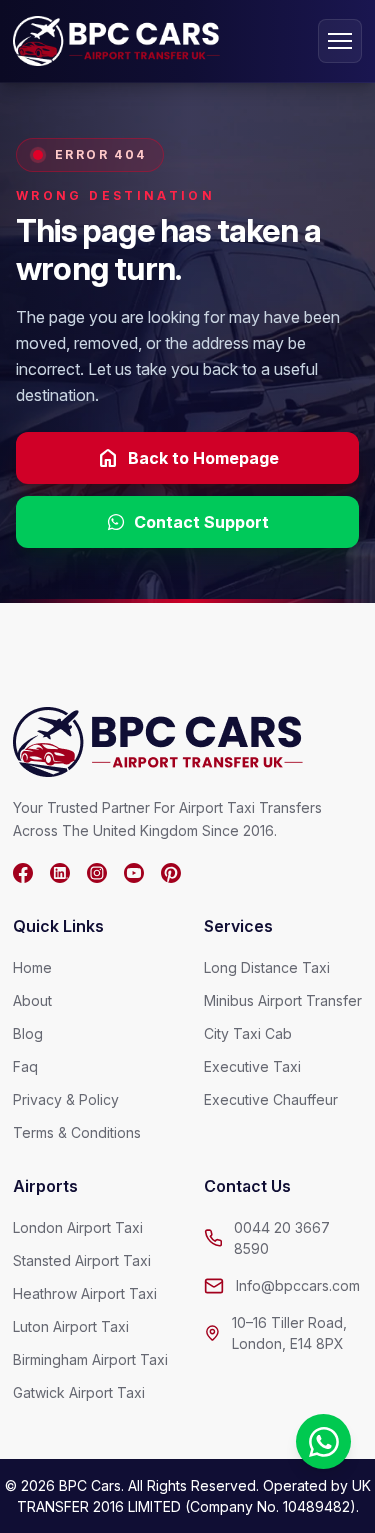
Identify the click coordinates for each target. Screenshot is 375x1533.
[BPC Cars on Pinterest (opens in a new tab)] (171, 873)
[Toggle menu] (340, 41)
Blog (28, 1033)
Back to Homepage (187, 458)
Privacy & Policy (66, 1099)
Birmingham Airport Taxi (90, 1359)
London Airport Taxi (78, 1227)
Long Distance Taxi (267, 967)
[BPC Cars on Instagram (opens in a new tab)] (97, 873)
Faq (25, 1066)
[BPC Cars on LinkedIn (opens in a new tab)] (60, 873)
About (32, 1000)
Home (32, 967)
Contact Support (201, 522)
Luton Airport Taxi (71, 1326)
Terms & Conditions (77, 1132)
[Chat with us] (323, 1441)
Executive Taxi (252, 1066)
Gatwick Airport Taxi (79, 1392)
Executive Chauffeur (271, 1099)
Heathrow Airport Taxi (85, 1293)
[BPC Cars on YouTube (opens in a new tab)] (134, 873)
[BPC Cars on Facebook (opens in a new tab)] (23, 873)
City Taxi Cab (248, 1033)
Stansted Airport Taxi (82, 1260)
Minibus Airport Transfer (283, 1000)
